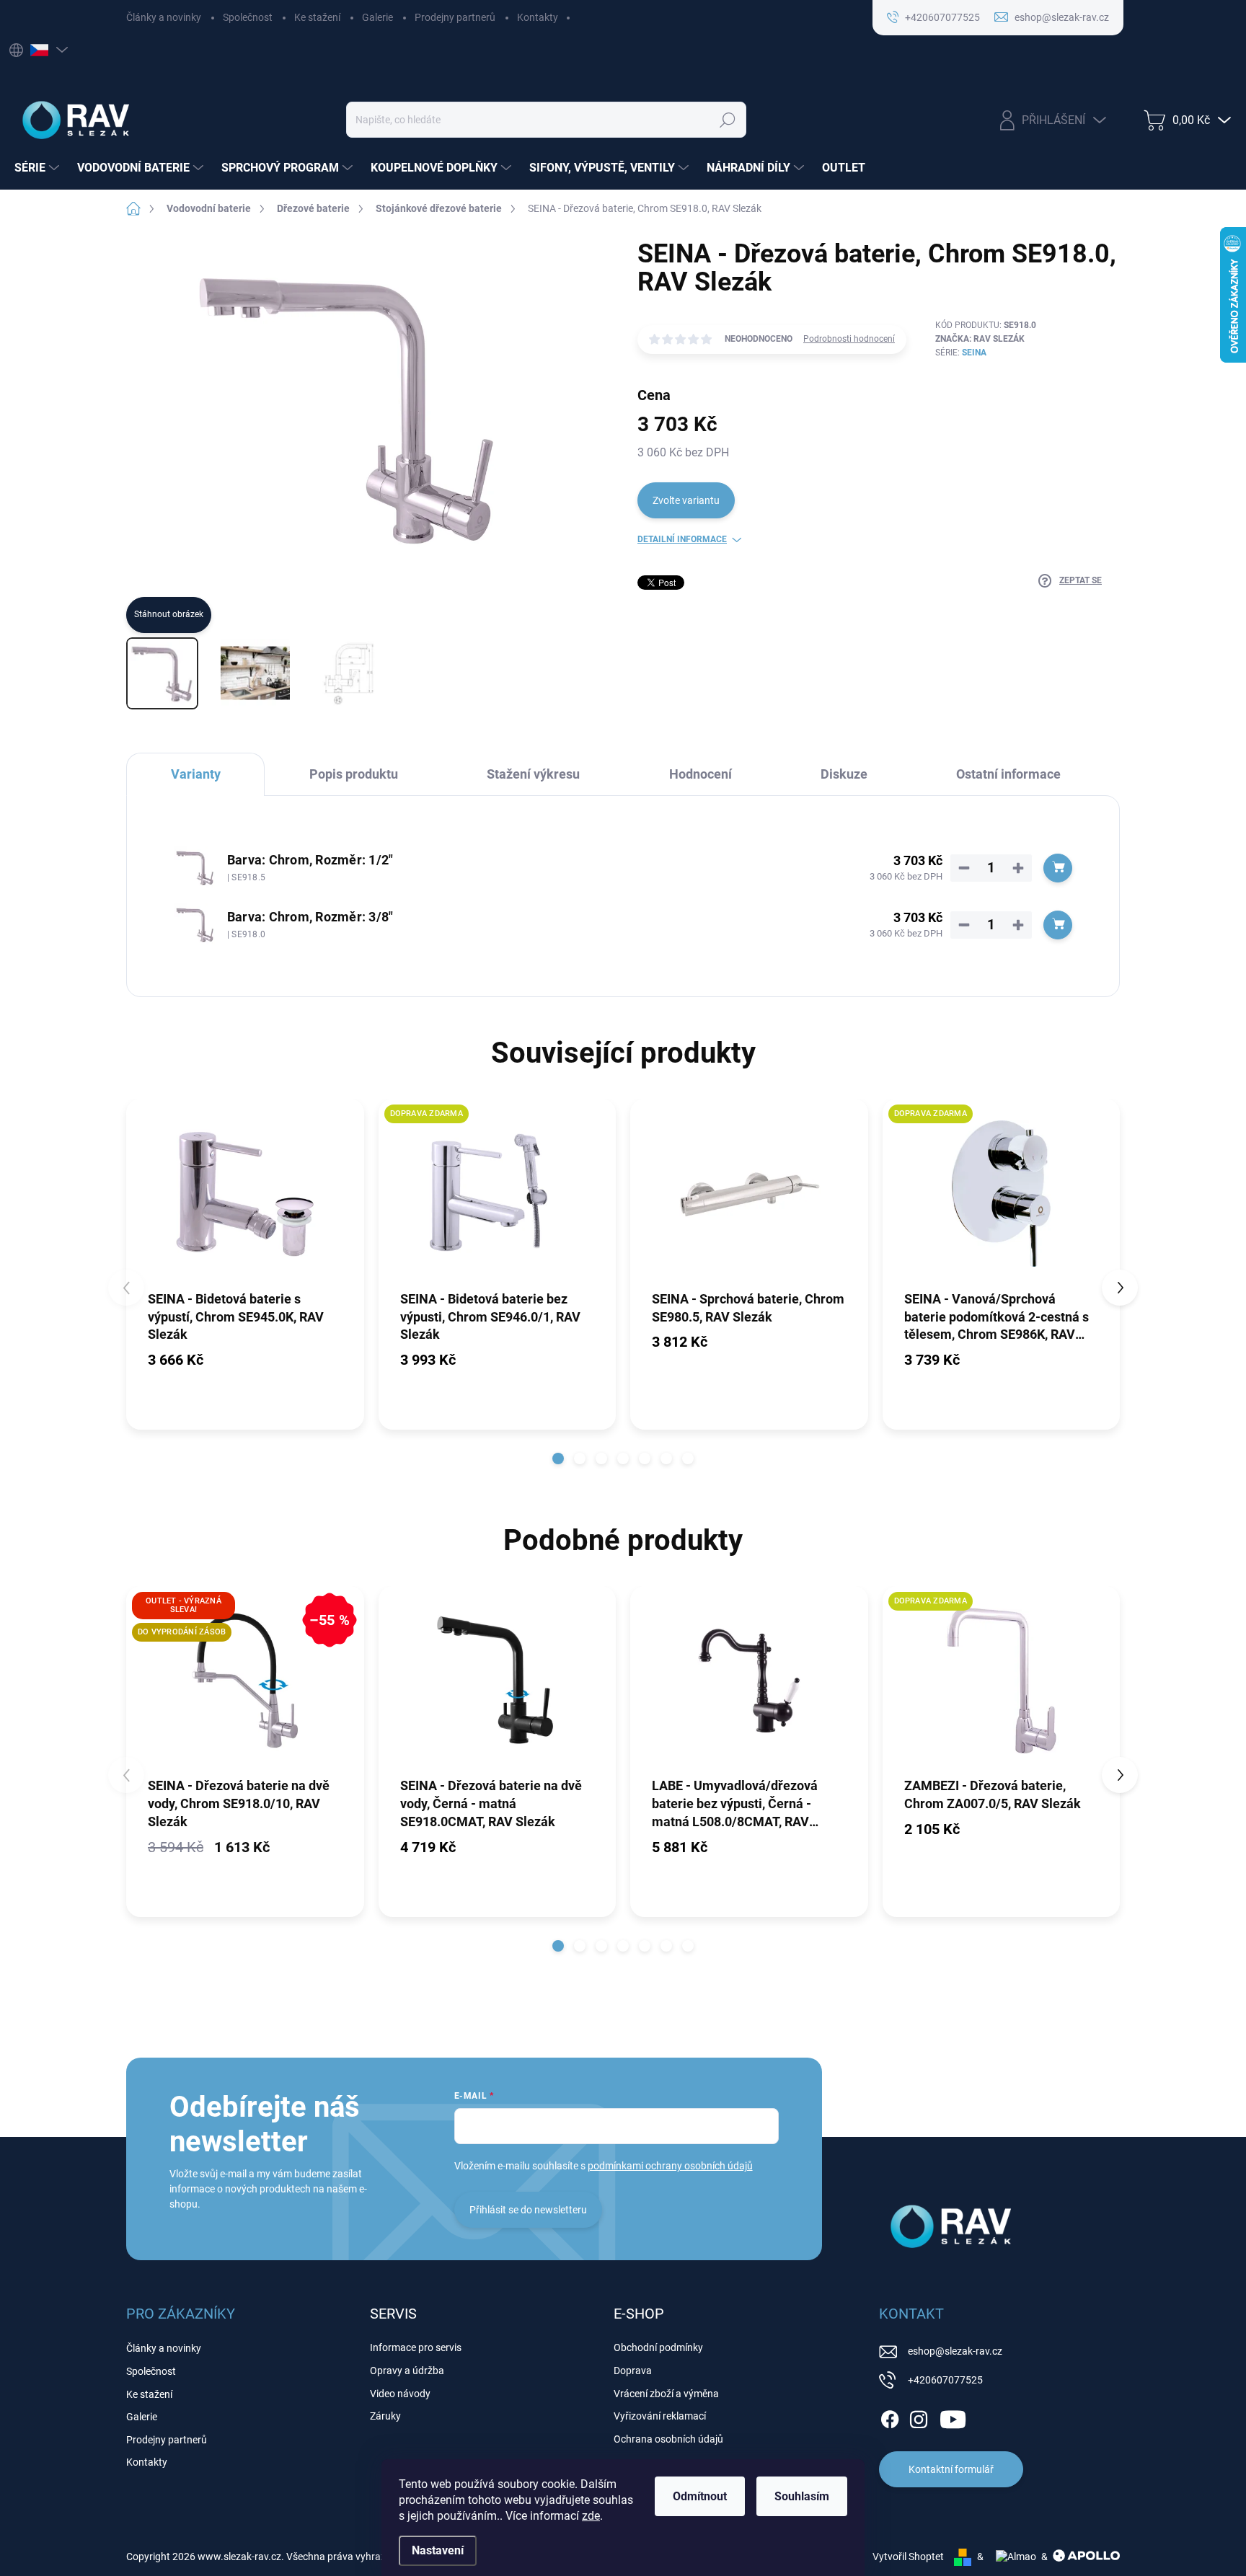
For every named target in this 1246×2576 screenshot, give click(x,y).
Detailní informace (682, 539)
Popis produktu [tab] (354, 774)
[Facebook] (890, 2417)
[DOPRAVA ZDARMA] (498, 1194)
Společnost (248, 17)
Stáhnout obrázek (169, 614)
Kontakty (538, 17)
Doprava (633, 2371)
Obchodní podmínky (658, 2347)
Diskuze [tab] (844, 774)
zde (591, 2516)
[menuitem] (39, 168)
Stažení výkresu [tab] (533, 774)
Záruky (385, 2416)
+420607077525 (945, 2380)
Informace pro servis (416, 2347)
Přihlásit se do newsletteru (528, 2210)
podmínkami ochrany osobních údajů (670, 2166)
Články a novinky (164, 17)
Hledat (728, 120)
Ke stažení (317, 17)
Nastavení (438, 2550)
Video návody (400, 2394)
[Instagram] (919, 2417)
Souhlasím (802, 2496)
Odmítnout (700, 2496)
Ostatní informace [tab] (1008, 774)
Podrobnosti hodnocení (849, 339)
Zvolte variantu (686, 500)
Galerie (377, 17)
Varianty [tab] (196, 774)
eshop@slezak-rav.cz (955, 2351)
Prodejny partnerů (455, 17)
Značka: (980, 339)
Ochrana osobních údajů (668, 2439)
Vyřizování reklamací (660, 2416)
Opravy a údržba (407, 2371)
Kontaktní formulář (951, 2469)
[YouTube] (953, 2417)
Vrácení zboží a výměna (666, 2394)
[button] (558, 1459)
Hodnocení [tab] (701, 774)
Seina (974, 353)
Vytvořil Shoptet (908, 2557)
